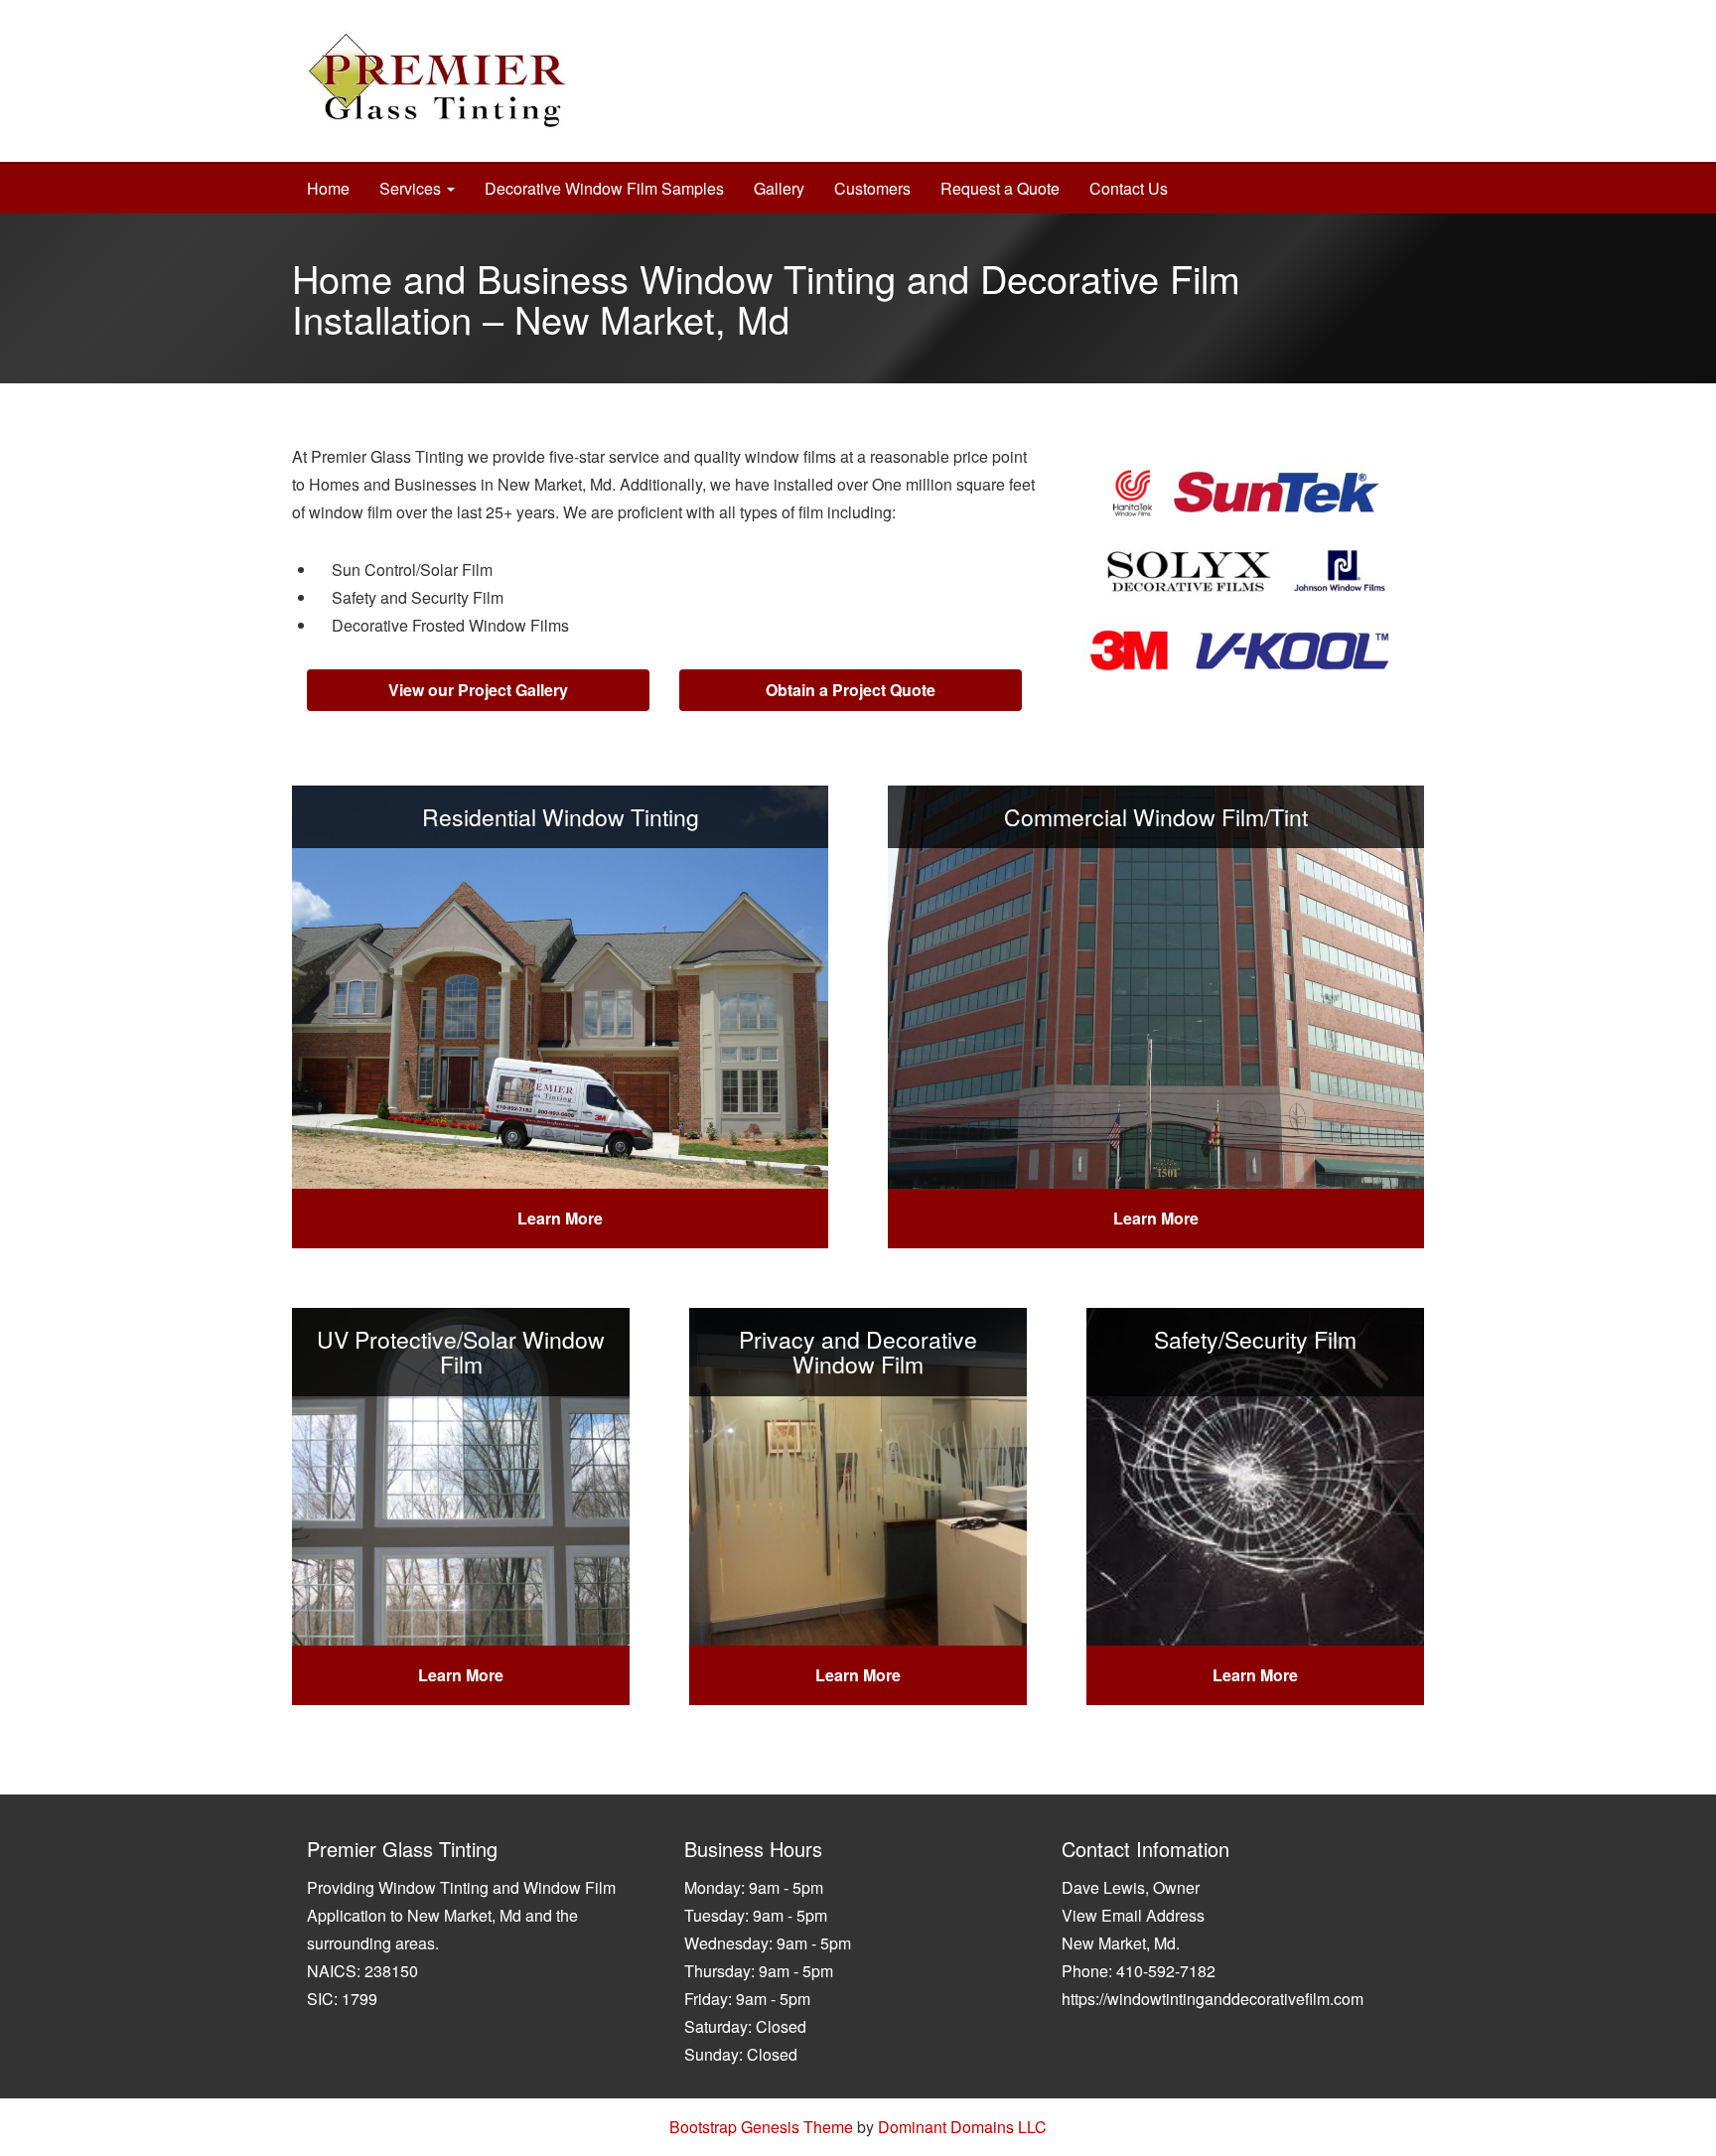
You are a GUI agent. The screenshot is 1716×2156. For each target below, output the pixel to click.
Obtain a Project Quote (851, 690)
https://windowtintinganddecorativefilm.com (1213, 1999)
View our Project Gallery (478, 690)
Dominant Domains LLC (962, 2127)
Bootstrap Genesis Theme (761, 2127)
